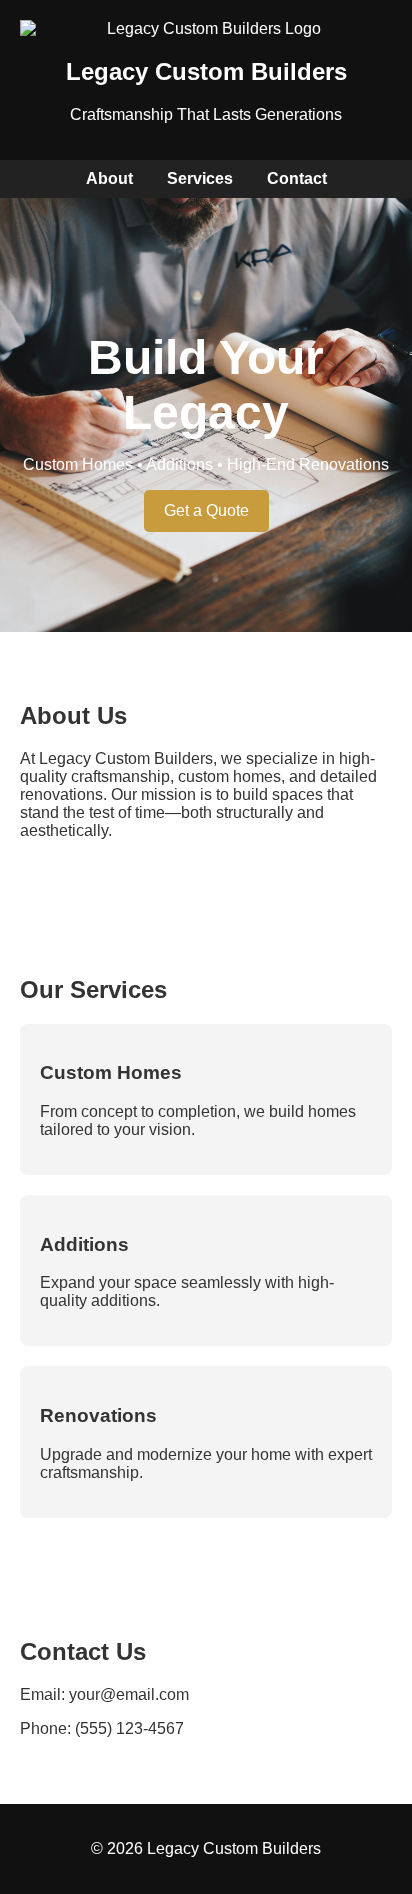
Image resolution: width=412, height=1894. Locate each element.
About (109, 178)
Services (200, 178)
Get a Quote (206, 510)
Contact (297, 178)
